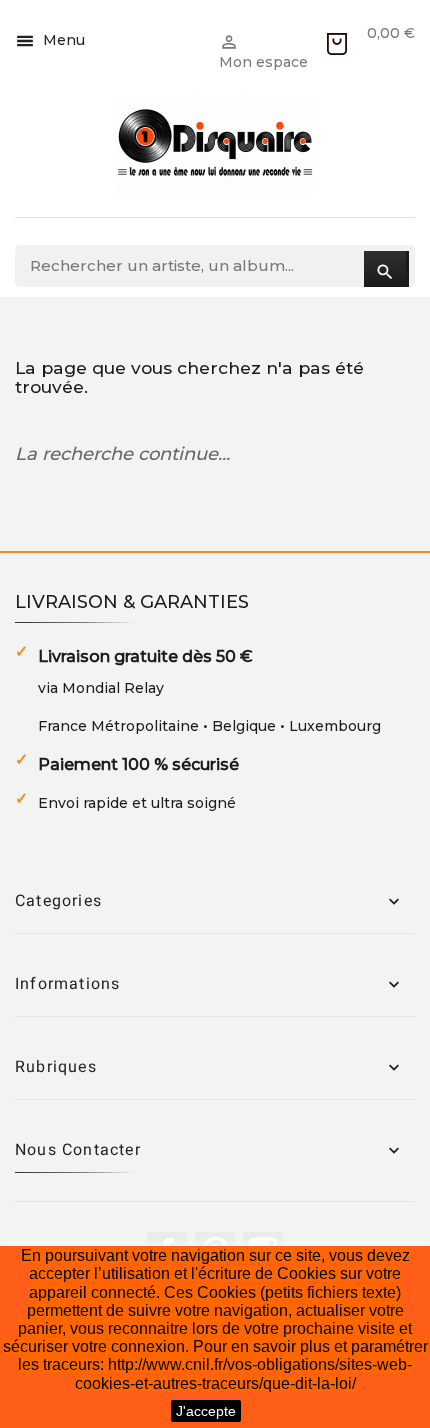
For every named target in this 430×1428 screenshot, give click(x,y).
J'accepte (206, 1411)
